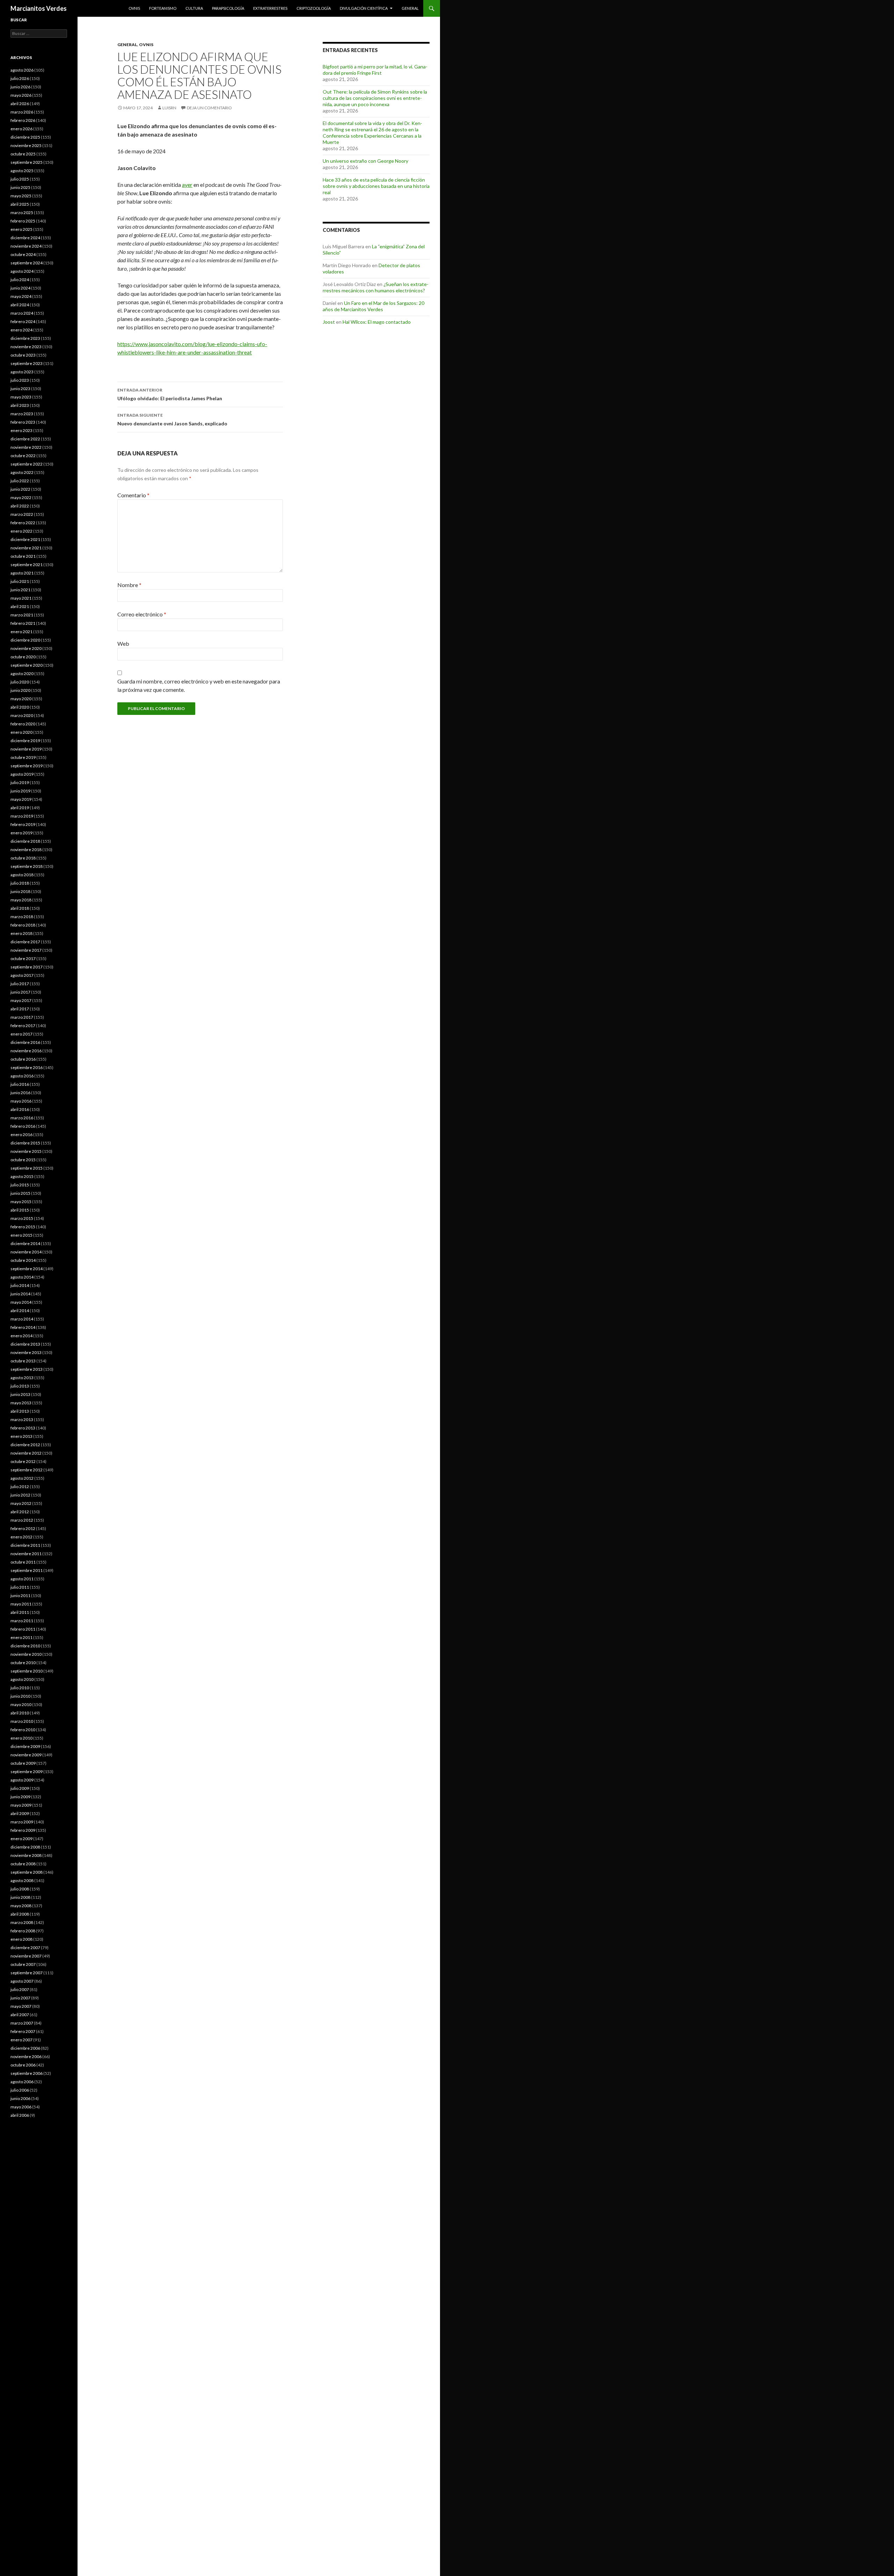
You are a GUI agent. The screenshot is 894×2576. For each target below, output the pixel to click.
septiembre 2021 (27, 565)
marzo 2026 (22, 112)
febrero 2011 (23, 1629)
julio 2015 (20, 1185)
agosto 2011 (22, 1579)
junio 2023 (20, 389)
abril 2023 (20, 405)
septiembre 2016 (27, 1067)
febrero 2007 (23, 2031)
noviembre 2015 (26, 1151)
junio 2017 (20, 992)
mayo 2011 (21, 1604)
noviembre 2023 (26, 347)
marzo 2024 (22, 313)
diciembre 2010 (25, 1646)
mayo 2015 (21, 1202)
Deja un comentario (209, 108)
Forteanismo (163, 8)
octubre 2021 (23, 556)
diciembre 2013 (25, 1344)
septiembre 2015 (27, 1168)
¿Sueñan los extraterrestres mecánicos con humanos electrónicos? (376, 287)
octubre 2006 (23, 2065)
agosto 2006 (22, 2082)
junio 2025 (20, 187)
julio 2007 (20, 1989)
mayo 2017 (21, 1000)
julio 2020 (20, 682)
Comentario (133, 495)
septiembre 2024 (27, 263)
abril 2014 (20, 1311)
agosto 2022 (22, 472)
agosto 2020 (22, 674)
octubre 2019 (23, 757)
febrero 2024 (23, 321)
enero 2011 (21, 1637)
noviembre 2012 (26, 1453)
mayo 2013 (21, 1403)
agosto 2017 (22, 975)
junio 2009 (20, 1797)
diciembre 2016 (25, 1042)
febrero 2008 (23, 1931)
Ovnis (134, 8)
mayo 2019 (21, 799)
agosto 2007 (22, 1981)
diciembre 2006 (25, 2048)
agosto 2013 (22, 1378)
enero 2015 (21, 1235)
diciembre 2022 (25, 439)
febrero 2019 (23, 824)
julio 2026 (20, 78)
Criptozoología (314, 8)
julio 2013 (20, 1386)
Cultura (194, 8)
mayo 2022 (21, 497)
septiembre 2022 (27, 464)
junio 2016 (20, 1093)
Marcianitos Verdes (39, 8)
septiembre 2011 (27, 1570)
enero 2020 (21, 732)
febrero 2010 (23, 1730)
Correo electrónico (142, 614)
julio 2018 (20, 883)
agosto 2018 (22, 875)
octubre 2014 (23, 1260)
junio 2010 (20, 1696)
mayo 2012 (21, 1503)
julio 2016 (20, 1084)
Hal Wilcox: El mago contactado (377, 322)
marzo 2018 (22, 917)
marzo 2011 (22, 1621)
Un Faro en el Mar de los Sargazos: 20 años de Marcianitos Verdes (373, 306)
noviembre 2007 (26, 1956)
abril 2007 (20, 2015)
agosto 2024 (22, 271)
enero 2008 (21, 1939)
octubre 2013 (23, 1361)
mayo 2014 (21, 1302)
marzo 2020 (22, 715)
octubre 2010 (23, 1663)
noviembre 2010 (26, 1654)
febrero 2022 (23, 523)
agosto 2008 (22, 1880)
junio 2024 (20, 288)
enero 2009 (21, 1839)
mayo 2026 (21, 95)
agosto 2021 (22, 573)
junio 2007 (20, 1998)
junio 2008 (20, 1897)
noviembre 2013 (26, 1352)
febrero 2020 (23, 724)
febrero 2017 (23, 1026)
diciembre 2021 (25, 539)
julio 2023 (20, 380)
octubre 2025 (23, 154)
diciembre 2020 (25, 640)
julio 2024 (20, 280)
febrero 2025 (23, 221)
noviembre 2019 (26, 749)
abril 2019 (20, 808)
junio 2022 (20, 489)
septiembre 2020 (27, 665)
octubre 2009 (23, 1763)
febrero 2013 (23, 1428)
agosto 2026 (22, 70)
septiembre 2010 (27, 1671)
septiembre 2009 (27, 1772)
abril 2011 (20, 1612)
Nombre (129, 585)
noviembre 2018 (26, 850)
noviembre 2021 (26, 548)
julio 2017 (20, 984)
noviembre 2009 (26, 1755)
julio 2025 (20, 179)
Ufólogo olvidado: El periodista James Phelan (170, 394)
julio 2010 (20, 1688)
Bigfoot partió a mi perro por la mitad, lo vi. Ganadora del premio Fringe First (375, 70)
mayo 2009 (21, 1805)
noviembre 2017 (26, 950)
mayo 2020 (21, 699)
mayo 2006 (21, 2107)
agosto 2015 (22, 1176)
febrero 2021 (23, 623)
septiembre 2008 (27, 1872)
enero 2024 (21, 330)
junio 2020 (20, 690)
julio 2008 (20, 1889)
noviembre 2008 (26, 1855)
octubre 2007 (23, 1964)
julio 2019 (20, 782)
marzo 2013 (22, 1419)
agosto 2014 (22, 1277)
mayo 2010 (21, 1704)
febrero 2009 (23, 1830)
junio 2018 (20, 891)
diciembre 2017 (25, 942)
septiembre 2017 (27, 967)
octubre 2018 (23, 858)
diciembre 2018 (25, 841)
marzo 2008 (22, 1922)
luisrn (169, 108)
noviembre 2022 (26, 447)
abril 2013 (20, 1411)
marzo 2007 (22, 2023)
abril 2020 (20, 707)
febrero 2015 (23, 1227)
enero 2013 (21, 1436)
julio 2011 (20, 1587)
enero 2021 (21, 632)
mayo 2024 (21, 296)
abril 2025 (20, 204)
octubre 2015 (23, 1160)
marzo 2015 (22, 1218)
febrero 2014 (23, 1327)
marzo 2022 (22, 514)
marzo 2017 (22, 1017)
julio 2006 (20, 2090)
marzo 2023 (22, 414)
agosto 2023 (22, 372)
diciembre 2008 (25, 1847)
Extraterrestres (270, 8)
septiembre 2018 (27, 866)
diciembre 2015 (25, 1143)
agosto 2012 (22, 1478)
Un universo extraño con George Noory (365, 161)
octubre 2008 (23, 1864)
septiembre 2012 (27, 1470)
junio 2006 (20, 2098)
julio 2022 (20, 481)
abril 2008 (20, 1914)
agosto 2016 (22, 1076)
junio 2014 (20, 1294)
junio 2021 (20, 590)
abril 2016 (20, 1109)
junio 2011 (20, 1596)
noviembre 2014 (26, 1252)
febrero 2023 (23, 422)
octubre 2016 (23, 1059)
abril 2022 (20, 506)
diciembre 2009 (25, 1746)
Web (123, 643)
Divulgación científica (364, 8)
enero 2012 (21, 1537)
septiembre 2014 (27, 1269)
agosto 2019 (22, 774)
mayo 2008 (21, 1906)
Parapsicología (228, 8)
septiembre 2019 (27, 766)
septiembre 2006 (27, 2073)
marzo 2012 (22, 1520)
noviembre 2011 (26, 1554)
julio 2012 (20, 1487)
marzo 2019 (22, 816)
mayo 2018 (21, 900)
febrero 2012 (23, 1528)
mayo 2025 (21, 196)
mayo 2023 (21, 397)
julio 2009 (20, 1788)
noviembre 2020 (26, 648)
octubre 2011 (23, 1562)
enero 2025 (21, 229)
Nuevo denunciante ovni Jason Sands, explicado (172, 419)
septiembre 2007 (27, 1973)
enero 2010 (21, 1738)
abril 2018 (20, 908)
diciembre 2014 (25, 1243)
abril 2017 (20, 1009)
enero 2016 (21, 1135)
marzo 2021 (22, 615)
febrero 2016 (23, 1126)
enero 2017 (21, 1034)
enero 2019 (21, 833)
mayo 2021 (21, 598)
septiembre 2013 (27, 1369)
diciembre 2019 (25, 741)
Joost (329, 322)
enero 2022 (21, 531)
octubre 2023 (23, 355)
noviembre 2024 (26, 246)
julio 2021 (20, 581)
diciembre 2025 (25, 137)
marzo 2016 (22, 1118)
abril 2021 (20, 606)
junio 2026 (20, 87)
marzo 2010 (22, 1721)
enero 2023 (21, 430)
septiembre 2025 (27, 162)
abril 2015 (20, 1210)
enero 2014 (21, 1336)
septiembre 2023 (27, 363)
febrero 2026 (23, 120)
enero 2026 (21, 129)
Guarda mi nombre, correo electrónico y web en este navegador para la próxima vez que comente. (199, 685)
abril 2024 (20, 305)
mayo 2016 (21, 1101)
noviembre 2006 (26, 2057)
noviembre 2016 (26, 1051)
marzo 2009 (22, 1822)
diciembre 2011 (25, 1545)
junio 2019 (20, 791)
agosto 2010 (22, 1679)
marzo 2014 (22, 1319)
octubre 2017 (23, 958)
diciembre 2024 (25, 238)
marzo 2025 (22, 213)
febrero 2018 (23, 925)
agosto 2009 (22, 1780)
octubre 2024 (23, 254)
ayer (187, 185)
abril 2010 (20, 1713)
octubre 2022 (23, 456)
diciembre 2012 (25, 1445)
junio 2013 (20, 1394)
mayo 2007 (21, 2006)
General (410, 8)
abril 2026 (20, 104)
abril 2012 (20, 1512)
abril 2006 (20, 2115)
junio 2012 (20, 1495)
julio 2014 (20, 1285)
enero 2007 (21, 2040)
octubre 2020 (23, 657)
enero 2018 (21, 933)
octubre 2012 (23, 1461)
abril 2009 (20, 1813)
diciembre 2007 (25, 1948)
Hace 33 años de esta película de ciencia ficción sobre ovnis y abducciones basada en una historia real (376, 186)
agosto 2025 (22, 171)
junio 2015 (20, 1193)
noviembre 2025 (26, 145)
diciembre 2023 (25, 338)
